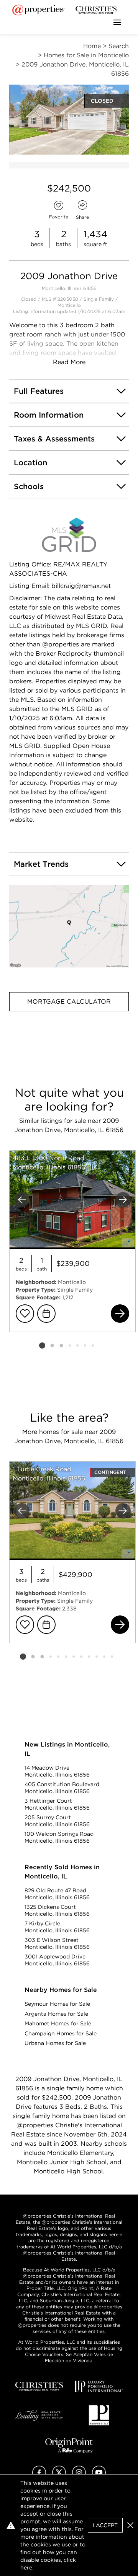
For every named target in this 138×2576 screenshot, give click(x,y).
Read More (69, 362)
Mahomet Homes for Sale (58, 2023)
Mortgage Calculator (69, 1002)
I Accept (105, 2525)
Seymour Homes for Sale (57, 2004)
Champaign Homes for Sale (61, 2033)
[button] (69, 927)
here (26, 2568)
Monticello (69, 305)
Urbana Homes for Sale (55, 2043)
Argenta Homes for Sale (56, 2014)
